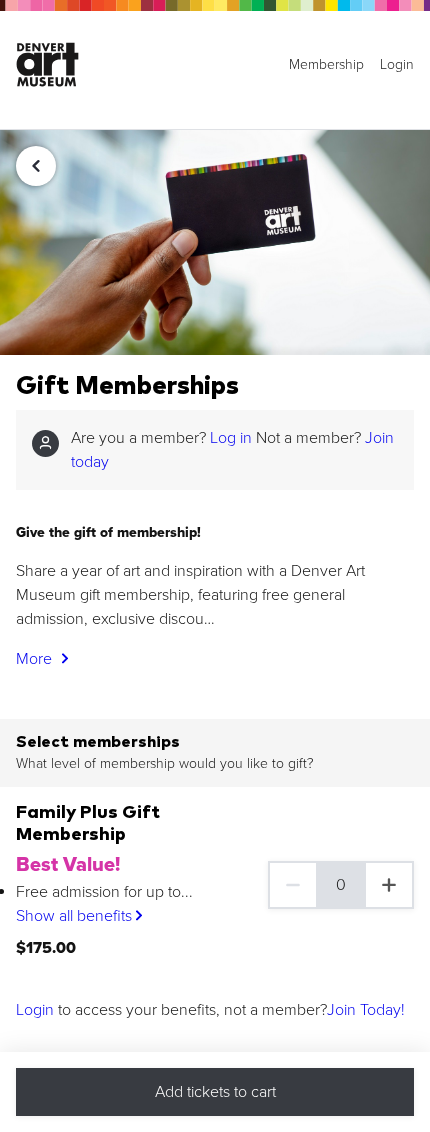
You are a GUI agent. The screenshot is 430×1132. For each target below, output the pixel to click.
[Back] (36, 166)
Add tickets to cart (215, 1092)
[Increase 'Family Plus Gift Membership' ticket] (390, 885)
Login (35, 1010)
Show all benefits (76, 916)
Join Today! (366, 1010)
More (36, 659)
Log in (231, 438)
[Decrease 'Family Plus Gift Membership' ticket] (292, 885)
